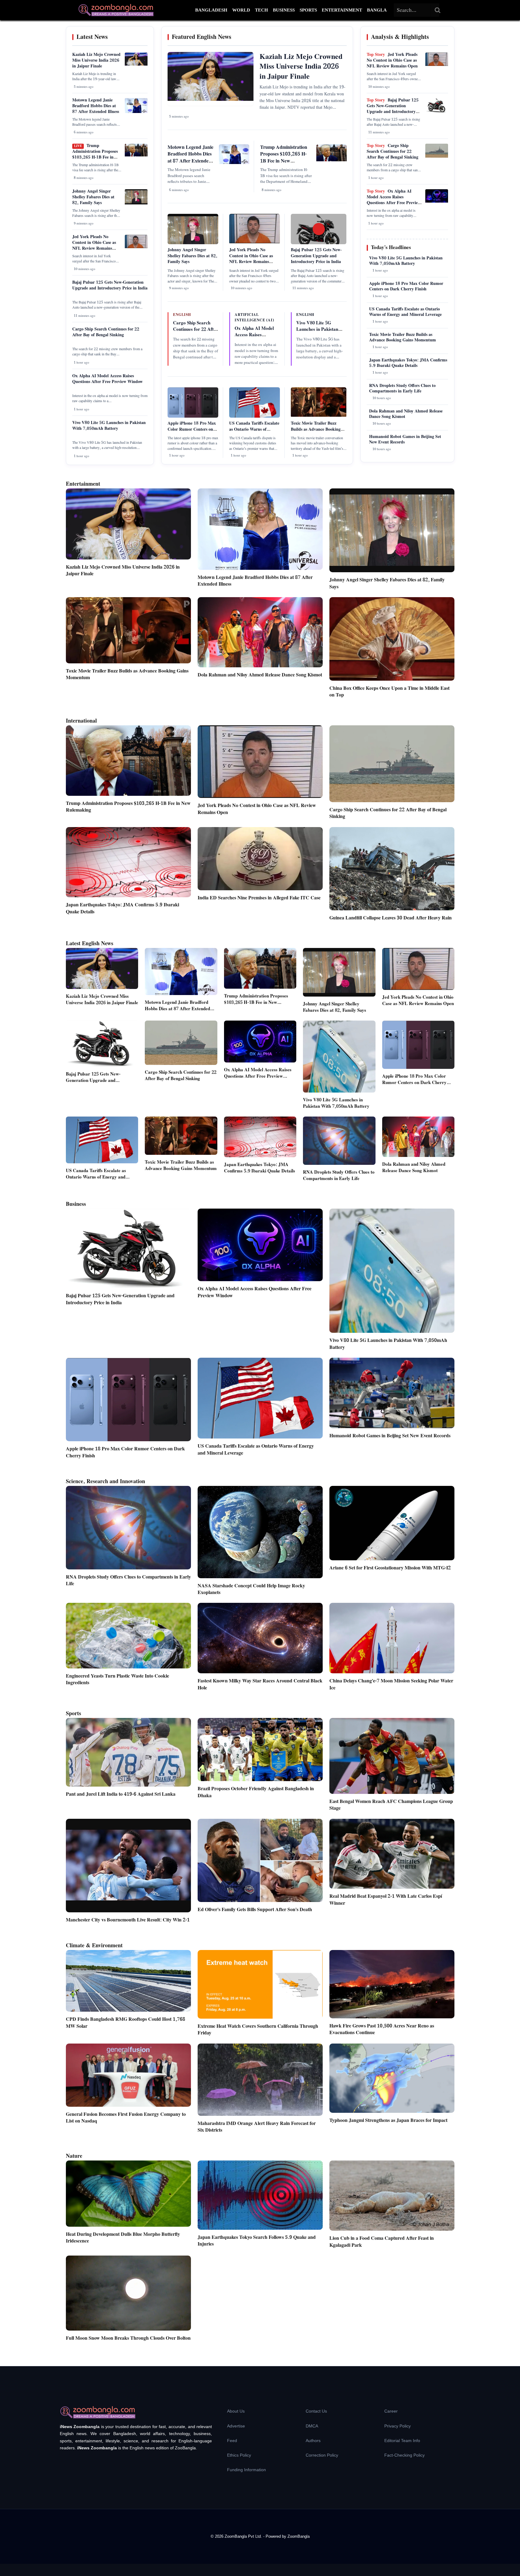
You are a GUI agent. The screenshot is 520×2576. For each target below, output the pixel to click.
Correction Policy (322, 2455)
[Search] (438, 10)
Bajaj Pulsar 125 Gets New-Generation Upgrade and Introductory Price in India (110, 285)
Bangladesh (211, 10)
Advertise (236, 2426)
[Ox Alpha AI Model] (437, 201)
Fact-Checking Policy (404, 2455)
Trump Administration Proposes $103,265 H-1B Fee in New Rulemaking (95, 154)
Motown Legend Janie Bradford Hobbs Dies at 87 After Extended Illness (96, 106)
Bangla (377, 10)
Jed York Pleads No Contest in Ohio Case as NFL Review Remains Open (94, 246)
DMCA (312, 2426)
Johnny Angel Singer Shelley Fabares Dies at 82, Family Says (93, 197)
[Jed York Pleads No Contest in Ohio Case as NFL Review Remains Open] (136, 247)
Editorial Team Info (402, 2441)
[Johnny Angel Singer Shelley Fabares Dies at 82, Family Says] (136, 203)
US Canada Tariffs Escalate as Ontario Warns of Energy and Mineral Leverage (254, 432)
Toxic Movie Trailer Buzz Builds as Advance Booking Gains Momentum (316, 429)
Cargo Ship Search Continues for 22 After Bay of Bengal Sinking (106, 332)
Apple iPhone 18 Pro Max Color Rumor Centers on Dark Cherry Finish (192, 429)
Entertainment (342, 10)
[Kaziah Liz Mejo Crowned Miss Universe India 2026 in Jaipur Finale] (136, 64)
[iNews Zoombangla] (116, 10)
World (241, 10)
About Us (236, 2411)
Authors (313, 2441)
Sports (308, 10)
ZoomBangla (299, 2536)
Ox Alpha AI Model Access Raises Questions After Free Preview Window (107, 379)
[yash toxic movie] (319, 416)
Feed (232, 2441)
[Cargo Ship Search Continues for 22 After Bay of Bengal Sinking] (437, 156)
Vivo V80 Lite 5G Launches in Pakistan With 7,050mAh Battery (109, 426)
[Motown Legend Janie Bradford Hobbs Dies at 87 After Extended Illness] (136, 112)
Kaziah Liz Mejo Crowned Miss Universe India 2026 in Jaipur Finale (96, 60)
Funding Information (246, 2470)
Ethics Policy (239, 2455)
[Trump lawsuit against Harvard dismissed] (136, 155)
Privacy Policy (398, 2426)
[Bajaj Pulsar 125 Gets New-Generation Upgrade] (437, 111)
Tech (262, 10)
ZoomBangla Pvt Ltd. (244, 2536)
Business (284, 10)
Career (391, 2411)
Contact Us (316, 2411)
